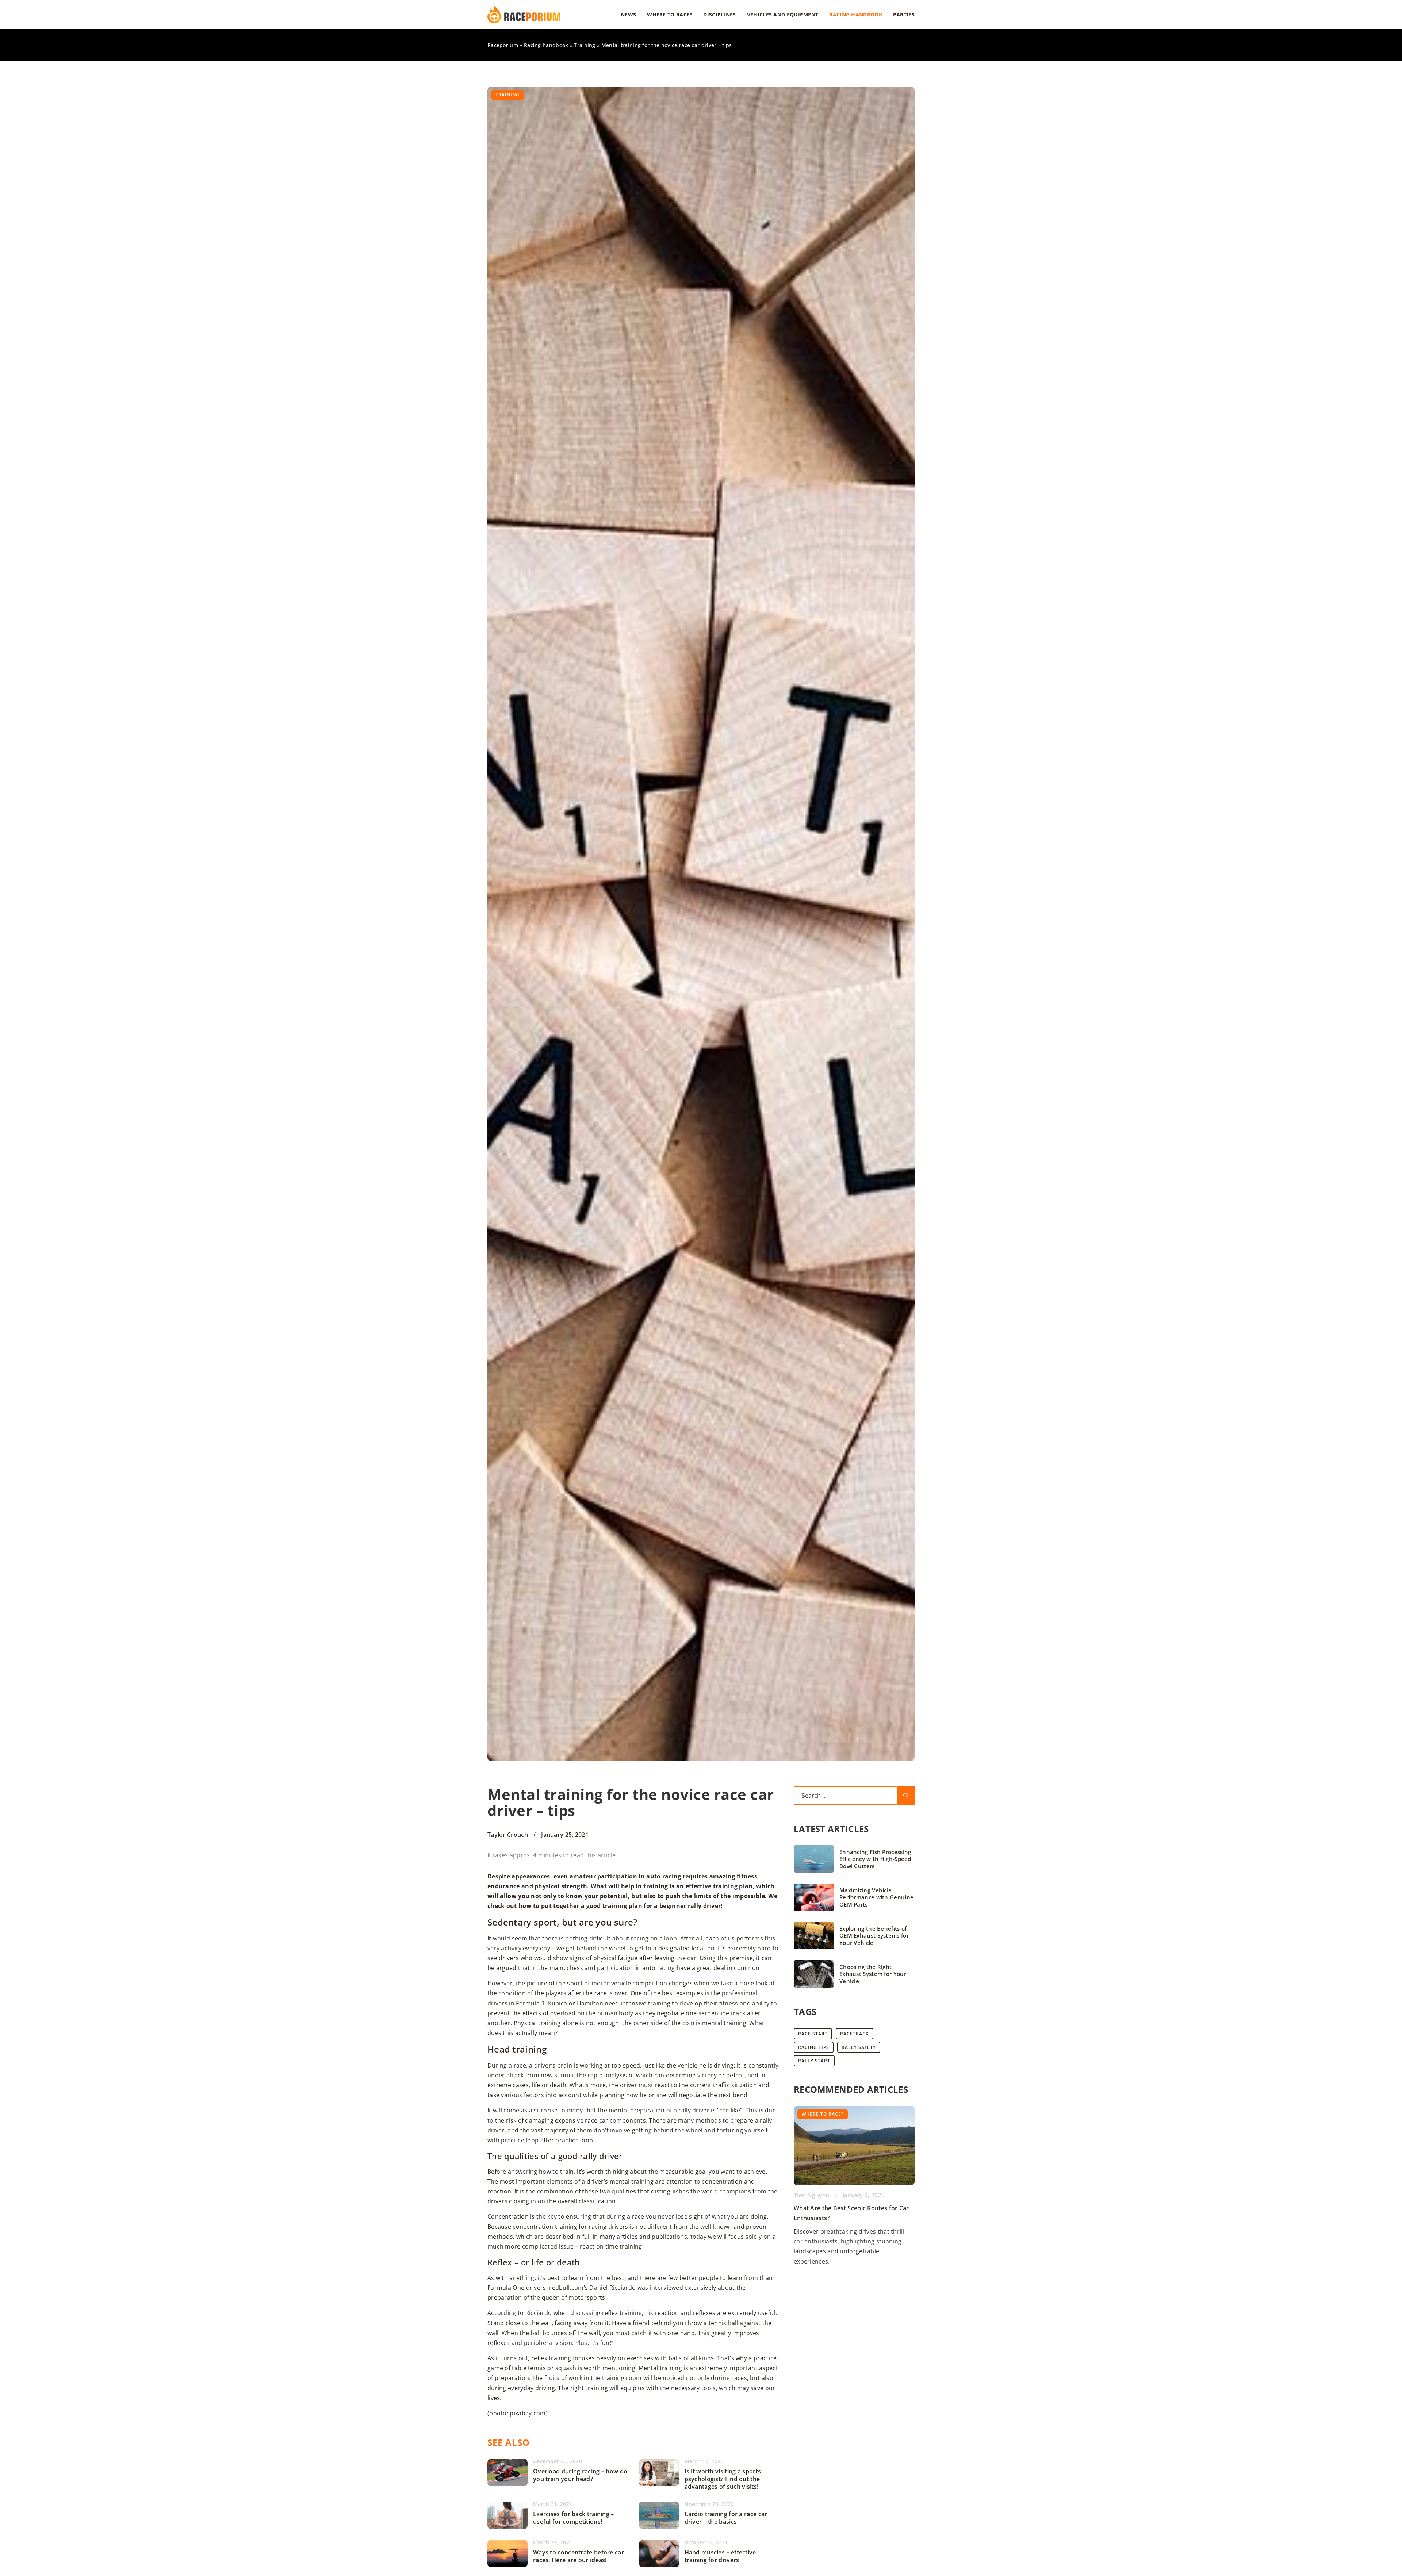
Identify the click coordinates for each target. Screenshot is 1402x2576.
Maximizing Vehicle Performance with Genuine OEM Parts (876, 1897)
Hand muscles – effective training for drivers (720, 2556)
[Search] (906, 1796)
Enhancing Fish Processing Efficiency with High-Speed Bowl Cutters (875, 1859)
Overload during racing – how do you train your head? (580, 2475)
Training (507, 95)
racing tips (814, 2047)
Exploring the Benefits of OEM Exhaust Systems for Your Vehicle (874, 1936)
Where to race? (670, 14)
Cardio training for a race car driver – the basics (726, 2518)
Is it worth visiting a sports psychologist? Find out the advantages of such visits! (723, 2479)
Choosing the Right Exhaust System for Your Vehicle (873, 1974)
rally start (814, 2061)
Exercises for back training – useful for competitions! (574, 2518)
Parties (904, 14)
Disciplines (719, 14)
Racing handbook (856, 14)
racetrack (855, 2034)
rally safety (859, 2047)
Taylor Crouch (508, 1835)
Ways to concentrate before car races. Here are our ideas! (579, 2556)
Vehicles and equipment (783, 14)
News (628, 14)
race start (813, 2034)
